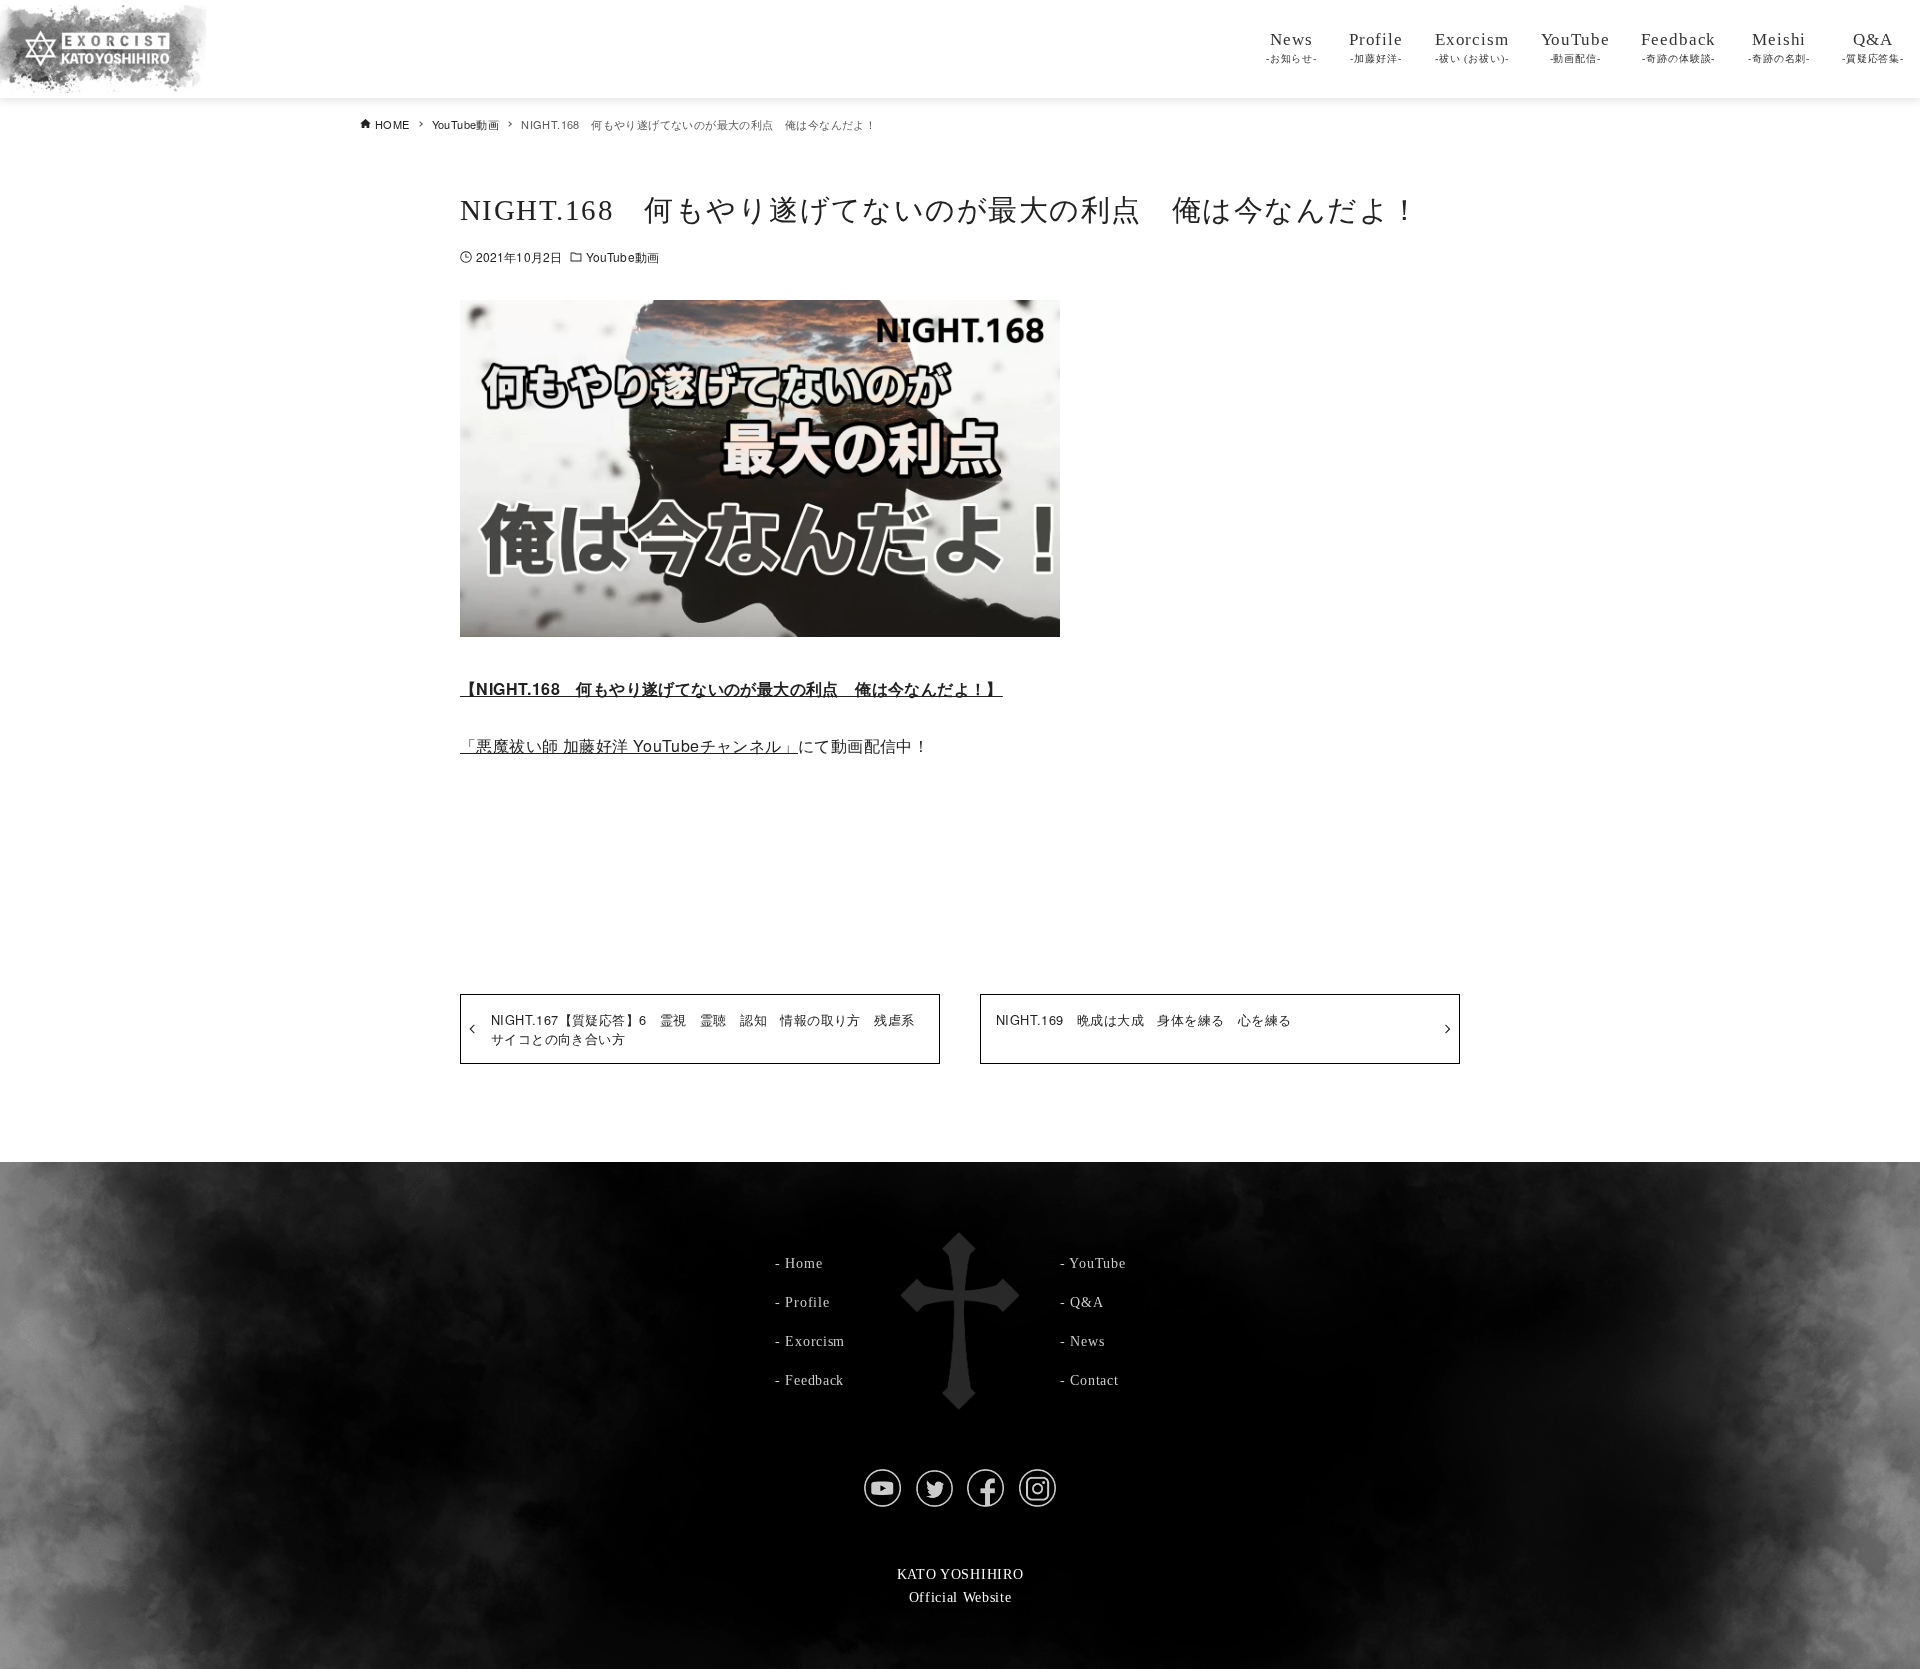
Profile (807, 1302)
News (1087, 1341)
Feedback (814, 1380)
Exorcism (815, 1341)
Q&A (1086, 1302)
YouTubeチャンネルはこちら (960, 846)
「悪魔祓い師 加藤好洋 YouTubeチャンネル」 (629, 745)
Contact (1094, 1380)
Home (803, 1263)
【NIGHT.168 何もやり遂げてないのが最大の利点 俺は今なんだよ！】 (731, 688)
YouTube (1097, 1263)
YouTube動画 (622, 256)
